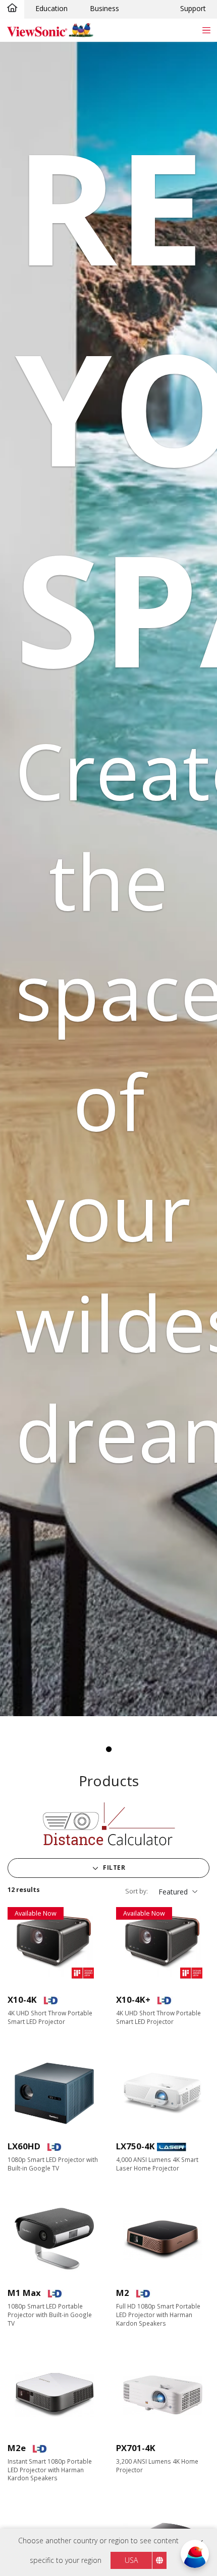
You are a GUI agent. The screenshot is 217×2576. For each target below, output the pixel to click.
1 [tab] (108, 1749)
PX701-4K (136, 2448)
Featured (173, 1892)
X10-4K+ (133, 1999)
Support (193, 8)
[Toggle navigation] (206, 30)
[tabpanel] (108, 879)
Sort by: (137, 1891)
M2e (17, 2448)
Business (104, 8)
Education (51, 8)
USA (131, 2560)
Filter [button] (114, 1868)
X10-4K (22, 1999)
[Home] (12, 9)
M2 (123, 2293)
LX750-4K (135, 2146)
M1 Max (24, 2293)
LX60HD (24, 2146)
